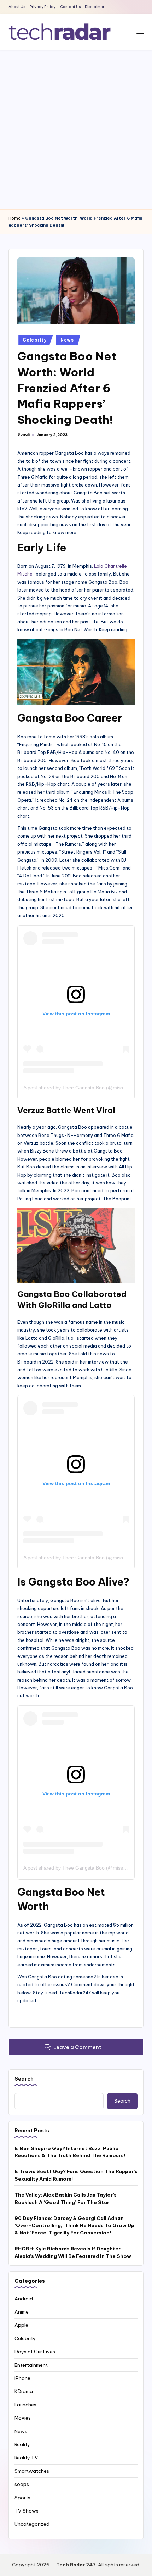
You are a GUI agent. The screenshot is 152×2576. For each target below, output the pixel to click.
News (67, 340)
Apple (21, 2325)
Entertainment (31, 2365)
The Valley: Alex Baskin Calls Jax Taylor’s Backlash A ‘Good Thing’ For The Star (66, 2198)
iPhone (22, 2378)
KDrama (24, 2391)
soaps (22, 2484)
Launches (25, 2405)
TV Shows (27, 2511)
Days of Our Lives (35, 2352)
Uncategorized (32, 2524)
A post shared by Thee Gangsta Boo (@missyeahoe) (82, 1088)
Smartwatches (32, 2471)
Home (14, 218)
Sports (22, 2498)
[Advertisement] (76, 129)
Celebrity (34, 340)
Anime (22, 2312)
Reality (22, 2444)
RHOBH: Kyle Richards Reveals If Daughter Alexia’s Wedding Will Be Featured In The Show (73, 2252)
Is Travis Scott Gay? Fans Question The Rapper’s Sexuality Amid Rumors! (76, 2175)
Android (24, 2299)
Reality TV (26, 2458)
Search (24, 2079)
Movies (23, 2418)
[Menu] (140, 32)
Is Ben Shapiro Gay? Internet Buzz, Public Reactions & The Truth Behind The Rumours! (70, 2152)
